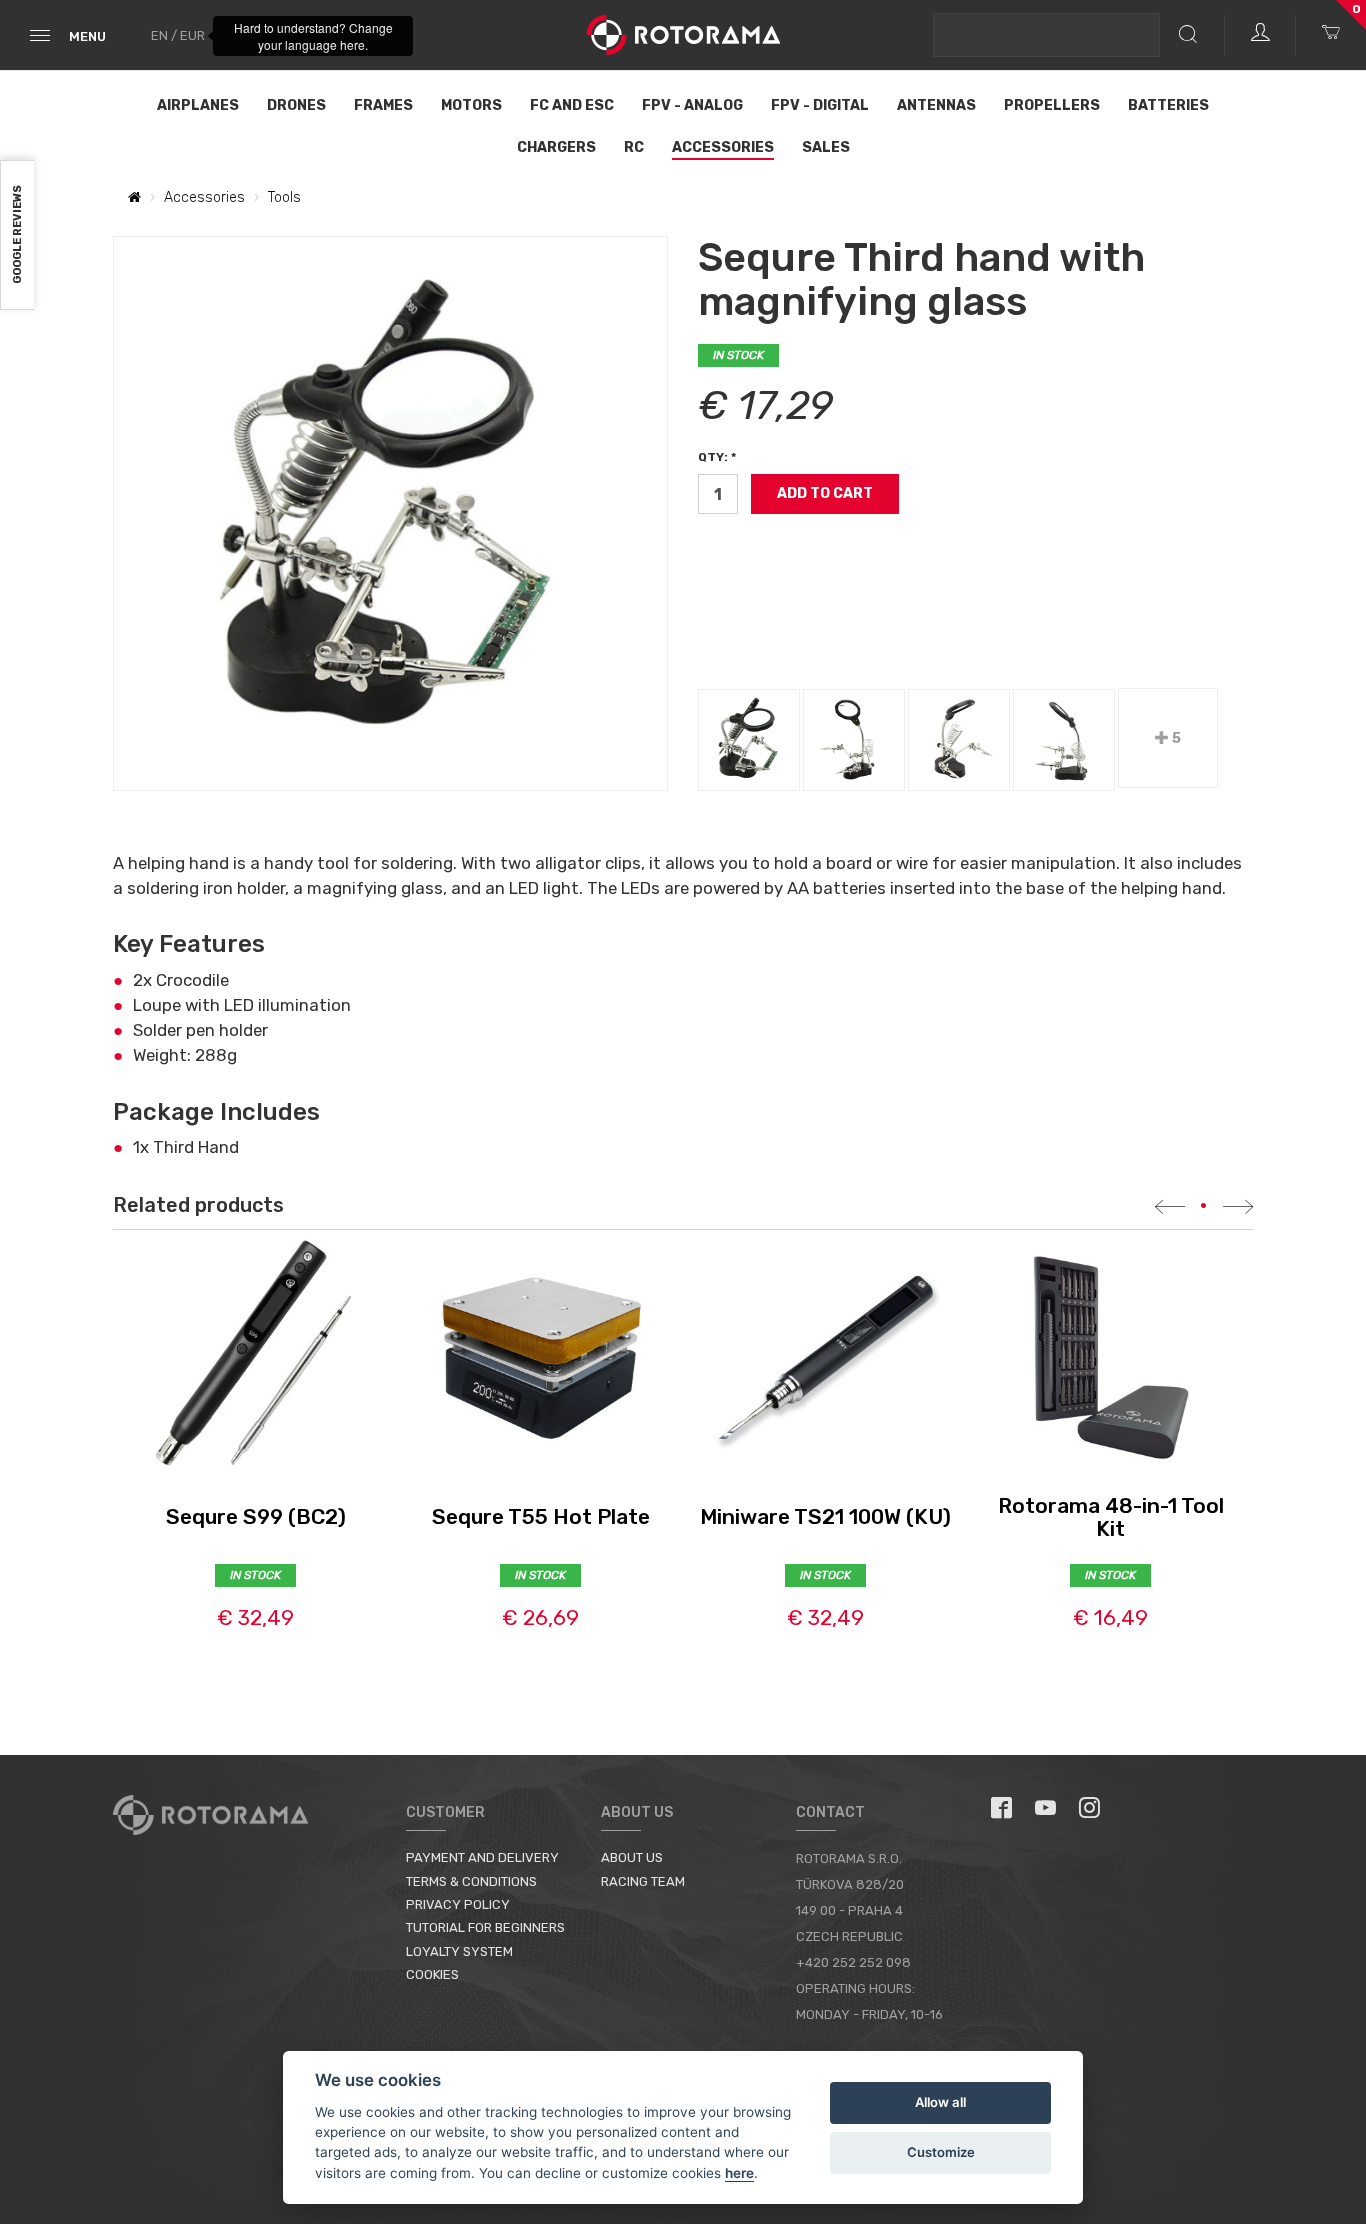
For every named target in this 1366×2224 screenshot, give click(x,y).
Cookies (432, 1974)
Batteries (1168, 105)
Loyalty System (459, 1951)
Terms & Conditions (471, 1881)
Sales (826, 147)
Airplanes (198, 105)
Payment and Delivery (482, 1857)
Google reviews (17, 235)
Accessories (723, 147)
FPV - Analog (692, 105)
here (739, 2173)
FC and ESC (572, 105)
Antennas (936, 105)
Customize (941, 2152)
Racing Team (643, 1881)
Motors (471, 105)
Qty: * (717, 457)
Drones (296, 105)
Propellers (1052, 105)
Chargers (556, 147)
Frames (383, 105)
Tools (284, 197)
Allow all (940, 2102)
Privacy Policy (458, 1904)
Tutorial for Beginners (485, 1927)
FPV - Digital (820, 105)
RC (634, 147)
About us (632, 1857)
